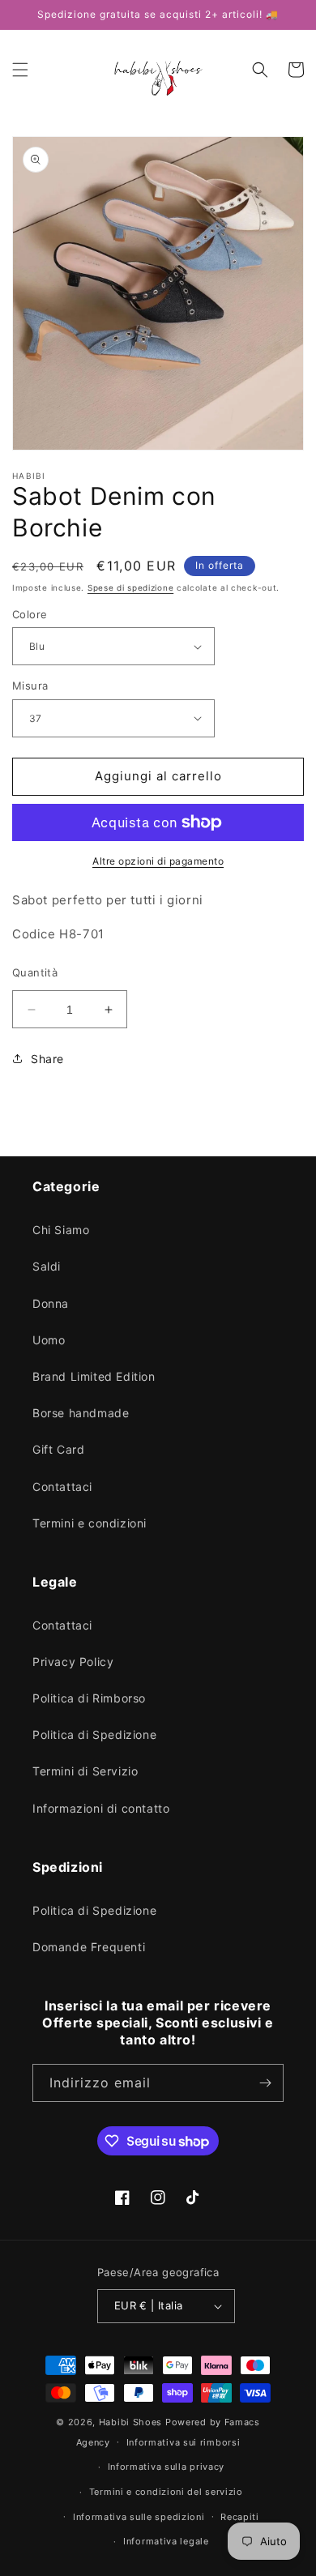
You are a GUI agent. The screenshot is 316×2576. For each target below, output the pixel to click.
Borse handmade (81, 1413)
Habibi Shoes (130, 2422)
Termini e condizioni (90, 1523)
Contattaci (62, 1487)
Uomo (49, 1340)
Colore (30, 614)
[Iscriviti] (265, 2083)
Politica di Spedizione (94, 1734)
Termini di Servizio (85, 1771)
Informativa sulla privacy (167, 2467)
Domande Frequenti (89, 1947)
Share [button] (47, 1059)
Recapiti (240, 2517)
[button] (20, 70)
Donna (51, 1303)
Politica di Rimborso (89, 1698)
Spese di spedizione (130, 587)
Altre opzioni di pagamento (158, 861)
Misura (30, 686)
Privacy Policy (73, 1662)
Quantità (35, 972)
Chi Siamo (61, 1230)
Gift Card (58, 1449)
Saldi (47, 1266)
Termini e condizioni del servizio (166, 2492)
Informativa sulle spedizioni (139, 2517)
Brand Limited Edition (94, 1376)
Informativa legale (166, 2541)
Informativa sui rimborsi (184, 2442)
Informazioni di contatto (101, 1808)
